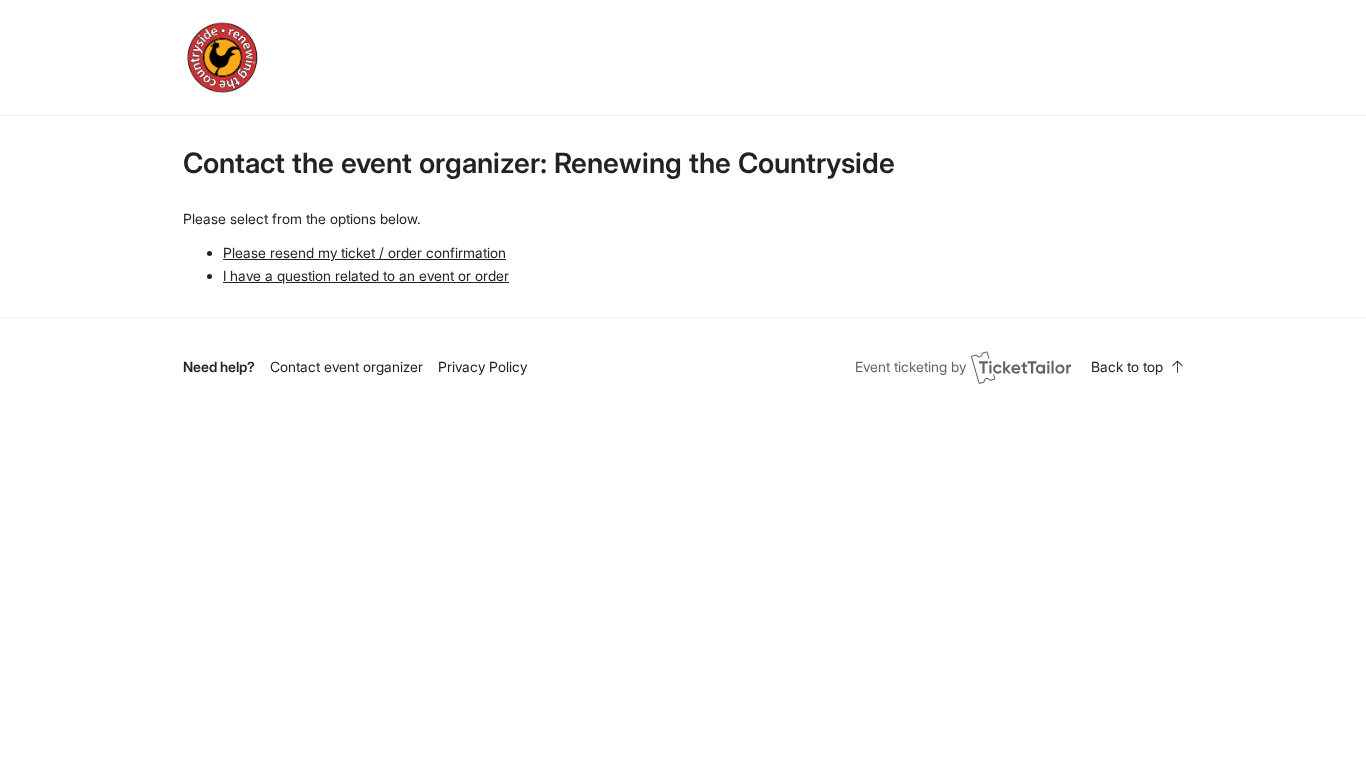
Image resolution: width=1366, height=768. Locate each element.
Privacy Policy (482, 366)
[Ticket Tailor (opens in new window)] (1021, 367)
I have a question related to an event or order (366, 275)
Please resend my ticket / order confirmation (364, 252)
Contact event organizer (346, 366)
